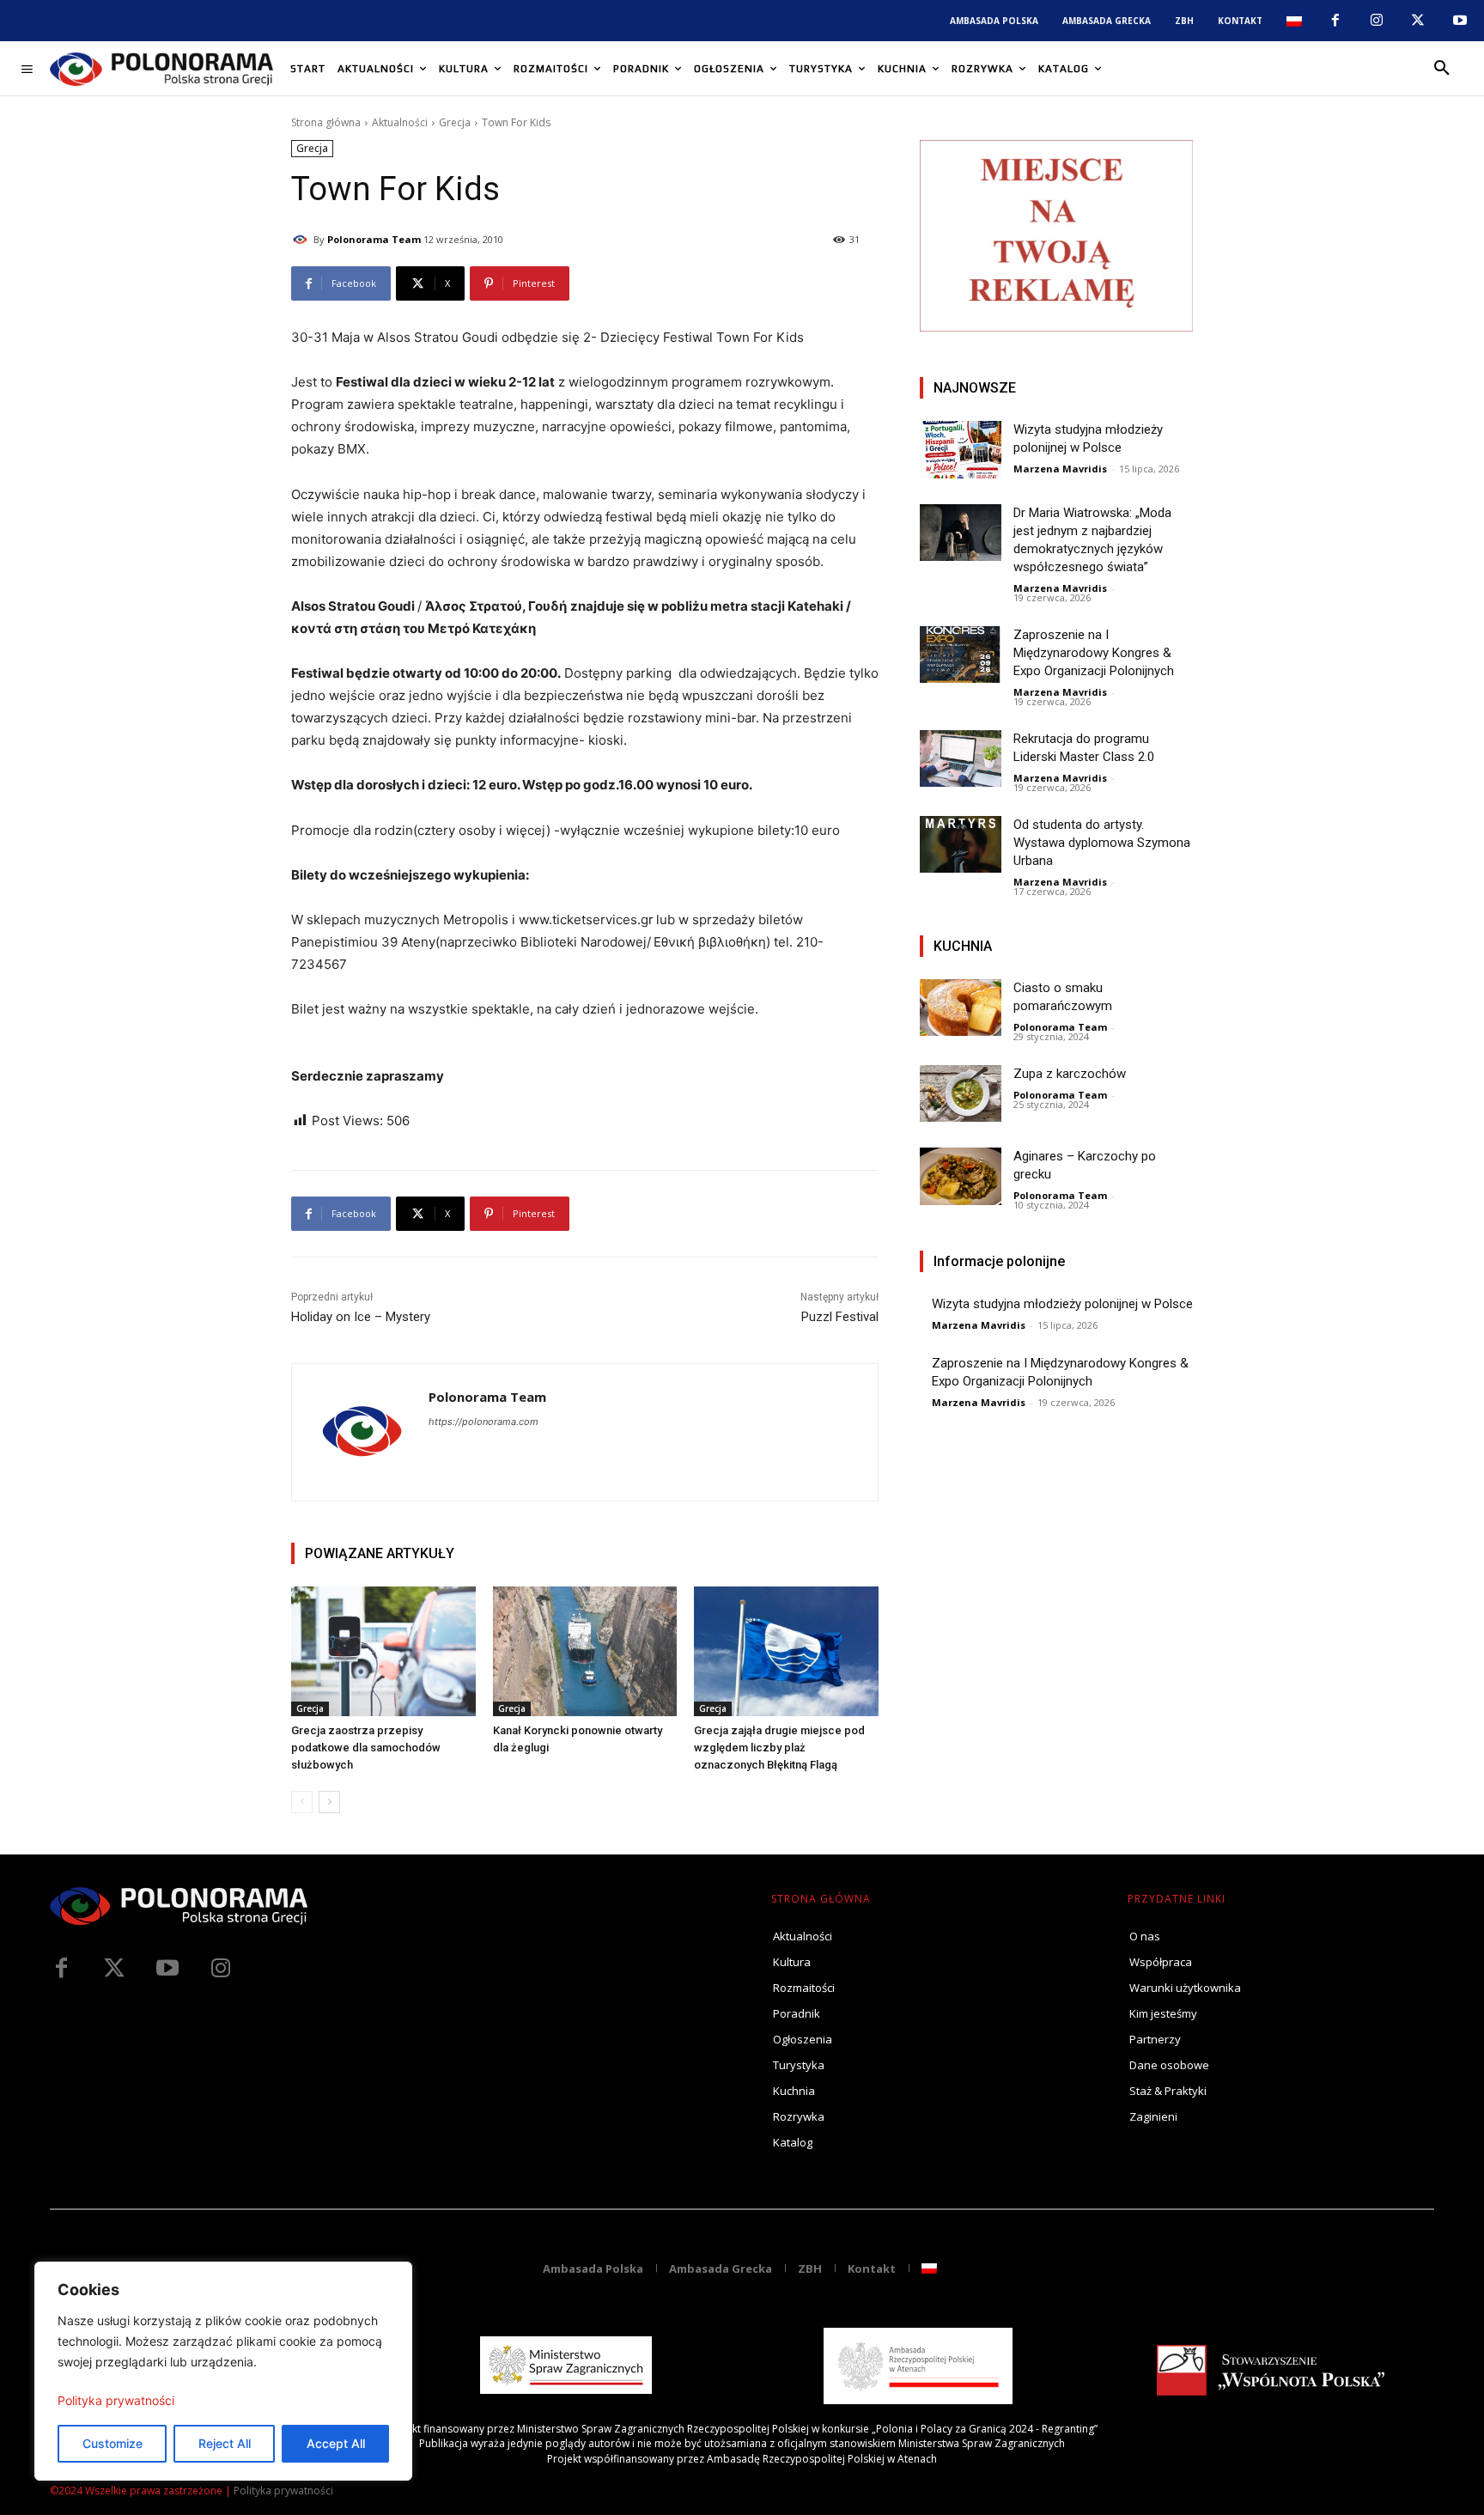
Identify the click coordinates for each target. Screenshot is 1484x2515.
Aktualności (400, 122)
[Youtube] (1460, 21)
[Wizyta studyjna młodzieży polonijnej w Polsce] (961, 450)
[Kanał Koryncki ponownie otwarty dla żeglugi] (585, 1651)
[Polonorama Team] (302, 240)
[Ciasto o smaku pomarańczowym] (961, 1008)
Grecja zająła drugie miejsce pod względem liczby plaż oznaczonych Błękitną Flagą (779, 1748)
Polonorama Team (374, 239)
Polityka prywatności (116, 2400)
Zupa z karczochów (1070, 1074)
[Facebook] (1335, 21)
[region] (223, 2371)
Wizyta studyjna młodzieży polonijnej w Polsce (1062, 1304)
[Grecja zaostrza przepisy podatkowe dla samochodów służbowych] (383, 1651)
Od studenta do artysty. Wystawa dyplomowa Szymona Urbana (1102, 843)
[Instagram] (1377, 21)
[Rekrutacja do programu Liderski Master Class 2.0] (961, 759)
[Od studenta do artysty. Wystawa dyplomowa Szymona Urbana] (961, 845)
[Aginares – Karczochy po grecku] (961, 1176)
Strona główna (326, 122)
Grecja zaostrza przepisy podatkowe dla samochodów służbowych (366, 1748)
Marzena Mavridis (1060, 469)
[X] (1418, 21)
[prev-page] (302, 1802)
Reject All (225, 2443)
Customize (113, 2443)
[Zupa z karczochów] (961, 1094)
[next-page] (329, 1802)
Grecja (455, 122)
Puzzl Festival (840, 1317)
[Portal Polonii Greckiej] (161, 69)
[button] (1442, 69)
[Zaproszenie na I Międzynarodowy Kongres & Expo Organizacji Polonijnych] (961, 655)
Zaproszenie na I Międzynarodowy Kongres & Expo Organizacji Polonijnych (1094, 653)
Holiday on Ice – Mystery (361, 1317)
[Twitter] (114, 1969)
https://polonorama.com (484, 1422)
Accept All (336, 2443)
